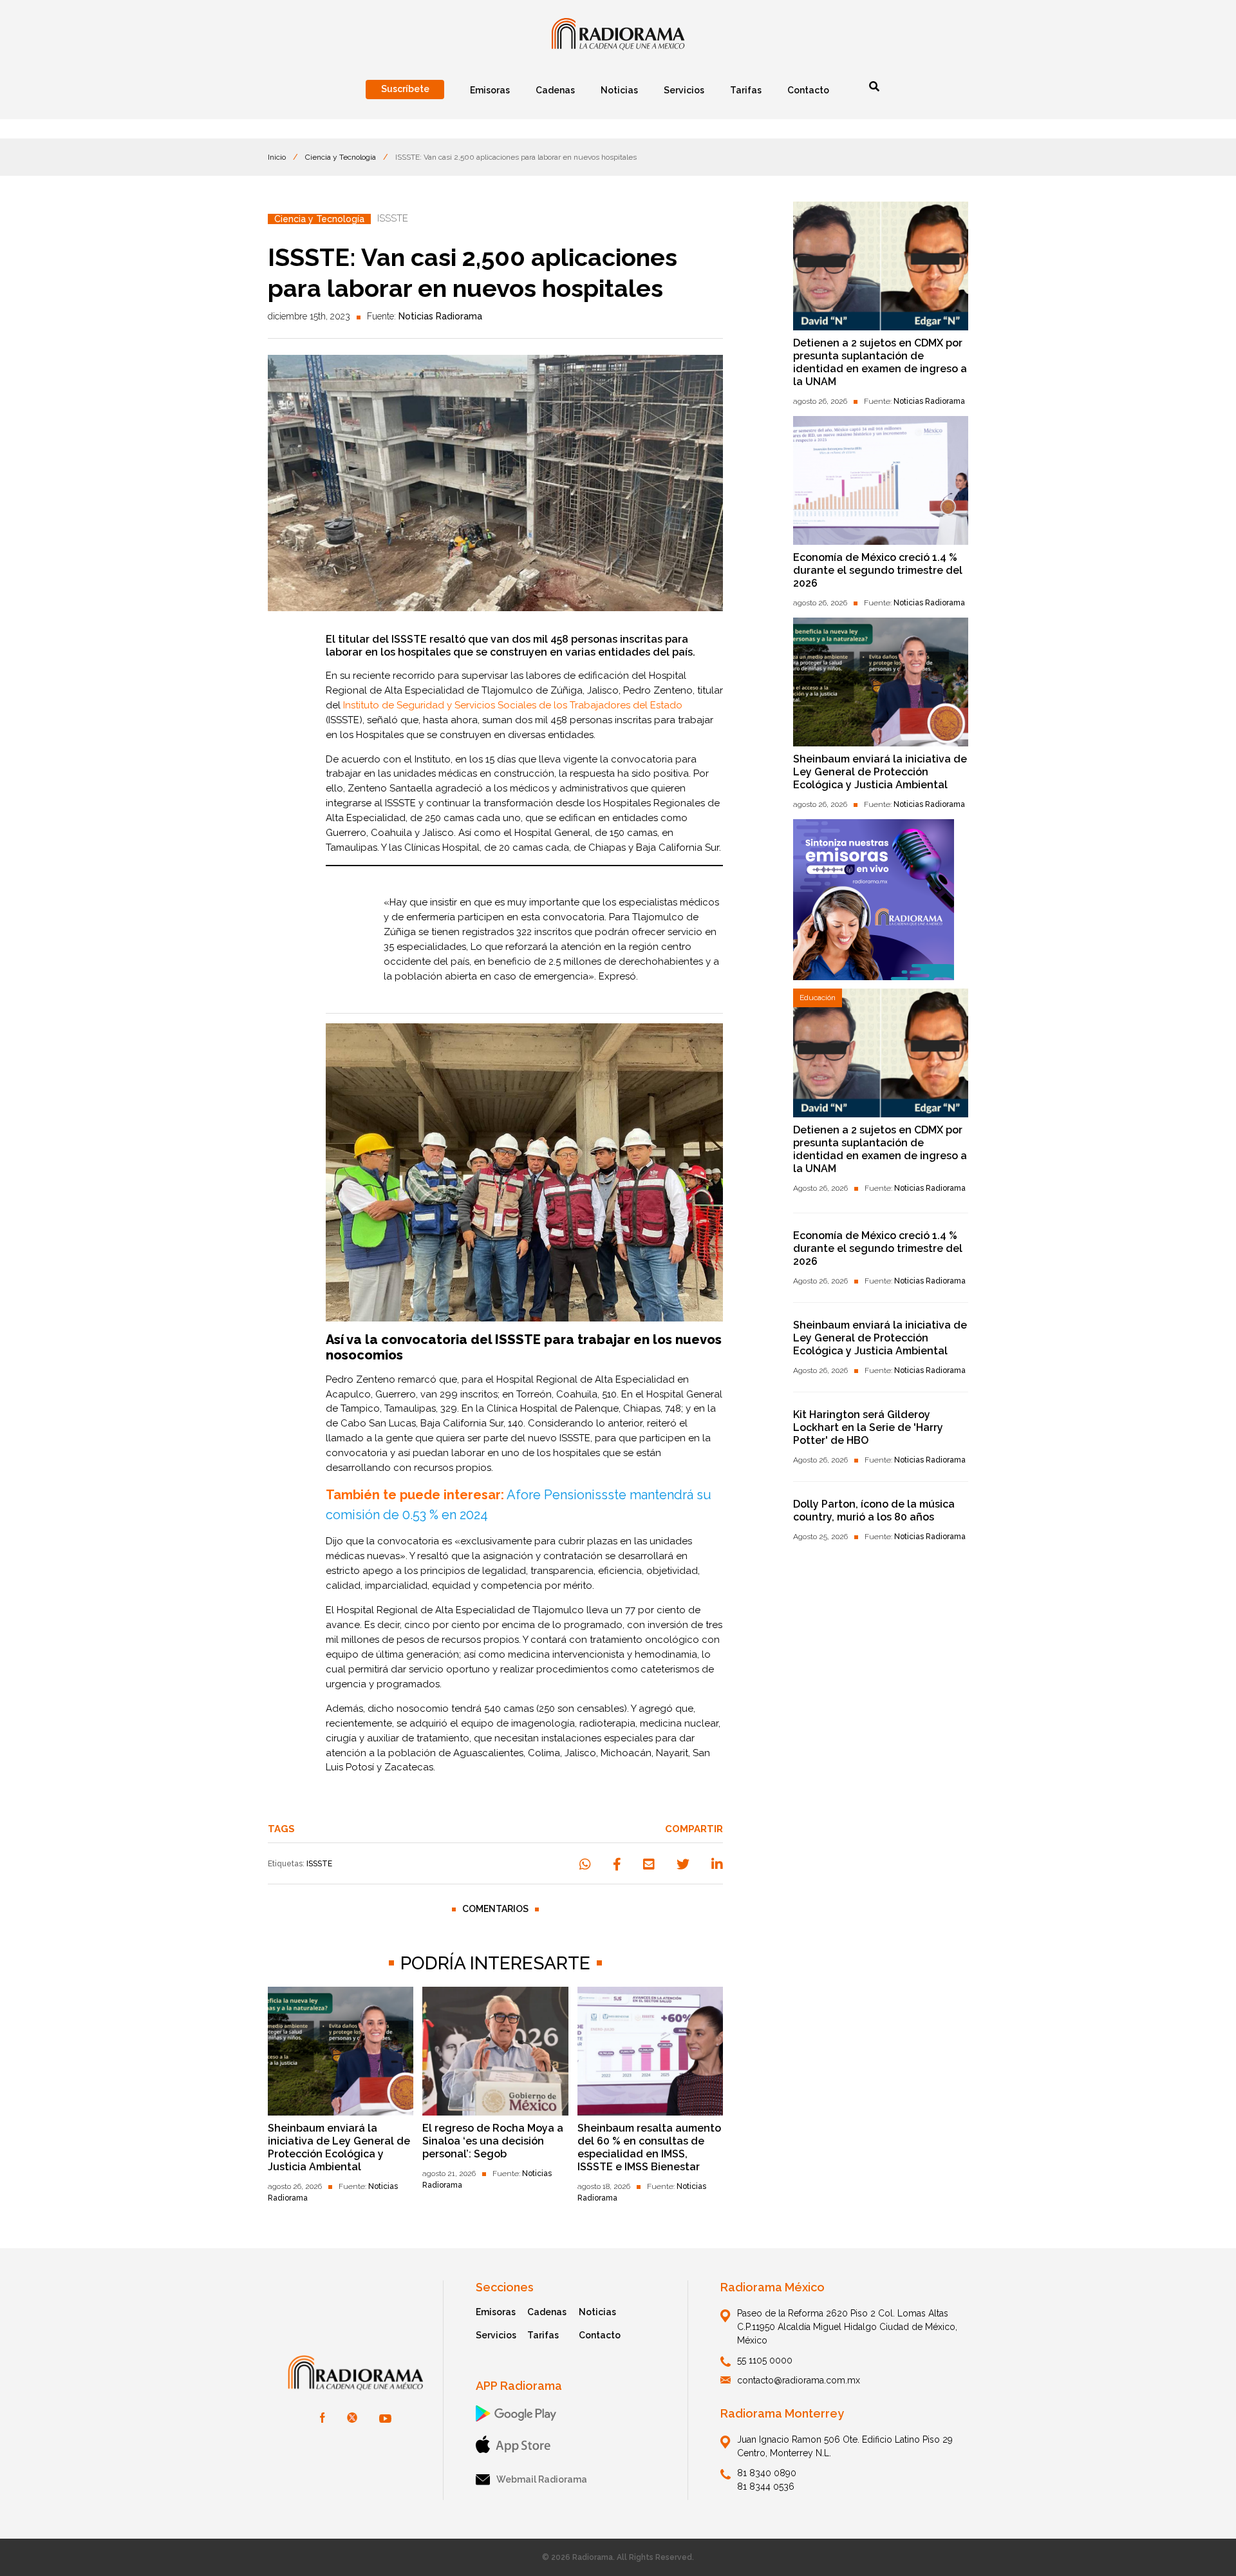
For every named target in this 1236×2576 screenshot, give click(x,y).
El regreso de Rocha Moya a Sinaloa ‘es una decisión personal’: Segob (493, 2141)
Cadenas (547, 2312)
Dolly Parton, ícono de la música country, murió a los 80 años (874, 1511)
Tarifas (543, 2335)
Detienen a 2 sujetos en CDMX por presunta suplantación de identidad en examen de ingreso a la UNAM (880, 362)
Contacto (600, 2335)
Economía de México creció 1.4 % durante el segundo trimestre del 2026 (878, 570)
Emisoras (496, 2312)
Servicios (496, 2335)
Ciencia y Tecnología (341, 157)
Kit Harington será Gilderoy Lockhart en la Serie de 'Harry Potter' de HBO (868, 1427)
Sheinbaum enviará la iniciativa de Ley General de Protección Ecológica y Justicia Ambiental (339, 2147)
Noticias (597, 2312)
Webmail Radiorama (542, 2479)
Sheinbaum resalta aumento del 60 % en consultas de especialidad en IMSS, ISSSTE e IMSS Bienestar (649, 2147)
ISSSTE (319, 1864)
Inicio (277, 157)
